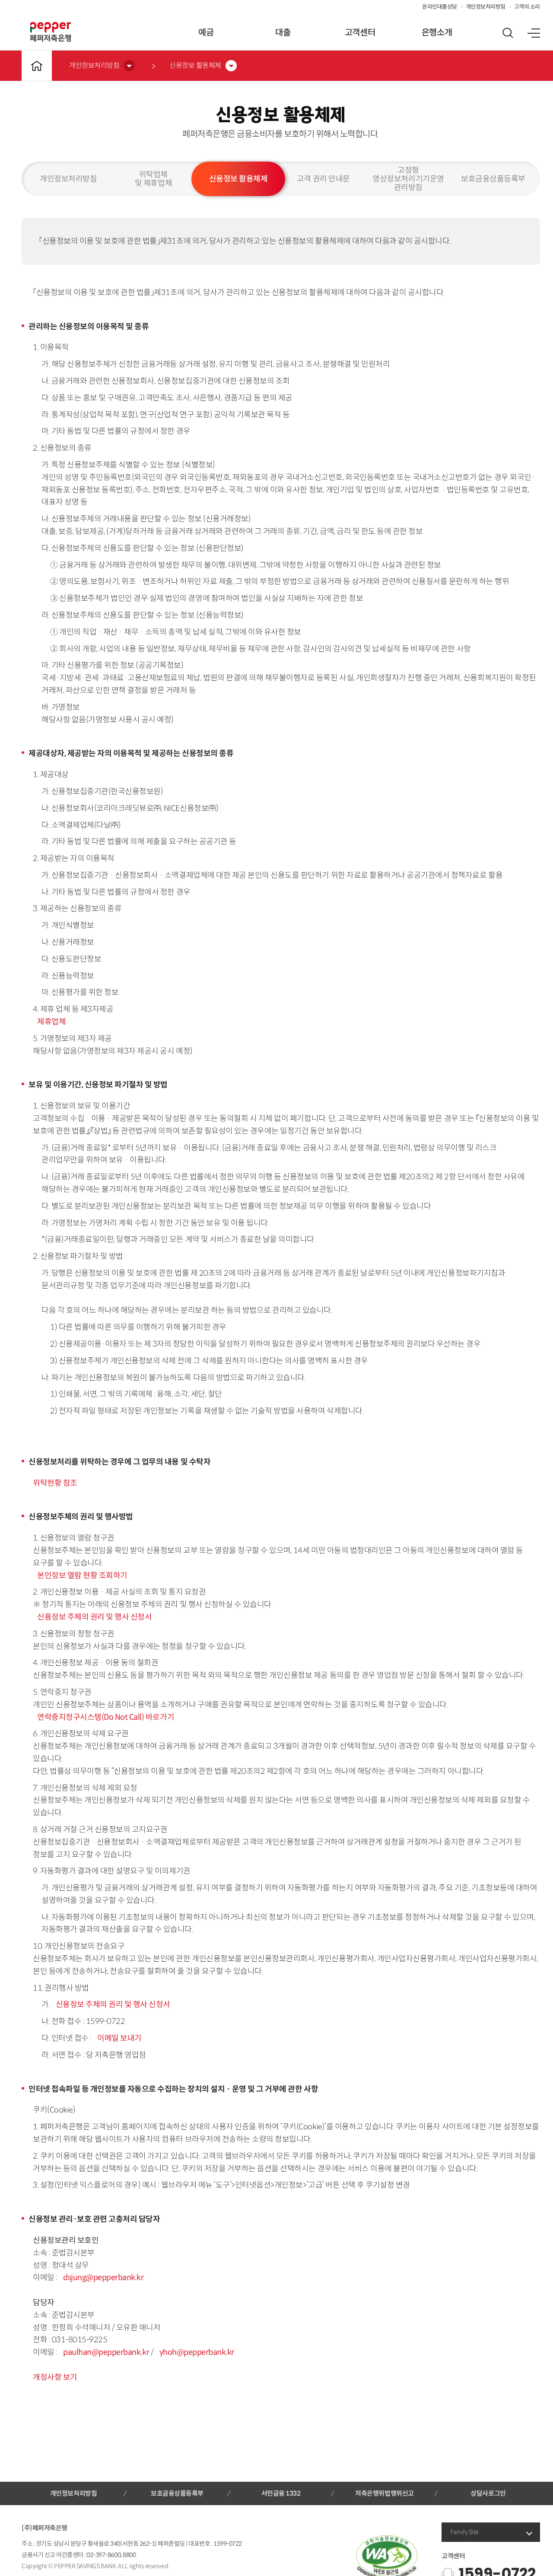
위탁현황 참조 (55, 1483)
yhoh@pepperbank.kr (197, 2352)
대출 (283, 33)
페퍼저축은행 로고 (51, 32)
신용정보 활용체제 (238, 179)
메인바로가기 (37, 66)
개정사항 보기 (55, 2377)
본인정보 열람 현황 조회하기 (82, 1575)
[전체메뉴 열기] (534, 33)
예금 (206, 33)
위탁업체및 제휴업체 (153, 179)
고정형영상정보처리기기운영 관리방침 (408, 179)
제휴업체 (51, 1022)
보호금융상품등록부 (493, 179)
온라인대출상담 (440, 7)
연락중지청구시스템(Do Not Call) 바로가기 (106, 1717)
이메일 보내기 (119, 2038)
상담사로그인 (488, 2493)
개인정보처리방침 (486, 7)
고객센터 (360, 33)
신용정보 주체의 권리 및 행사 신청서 (94, 1617)
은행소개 (437, 33)
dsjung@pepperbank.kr (103, 2277)
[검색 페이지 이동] (508, 33)
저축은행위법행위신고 (384, 2493)
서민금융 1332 (281, 2493)
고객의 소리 (527, 7)
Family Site (464, 2532)
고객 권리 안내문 (323, 179)
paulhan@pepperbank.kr (107, 2352)
